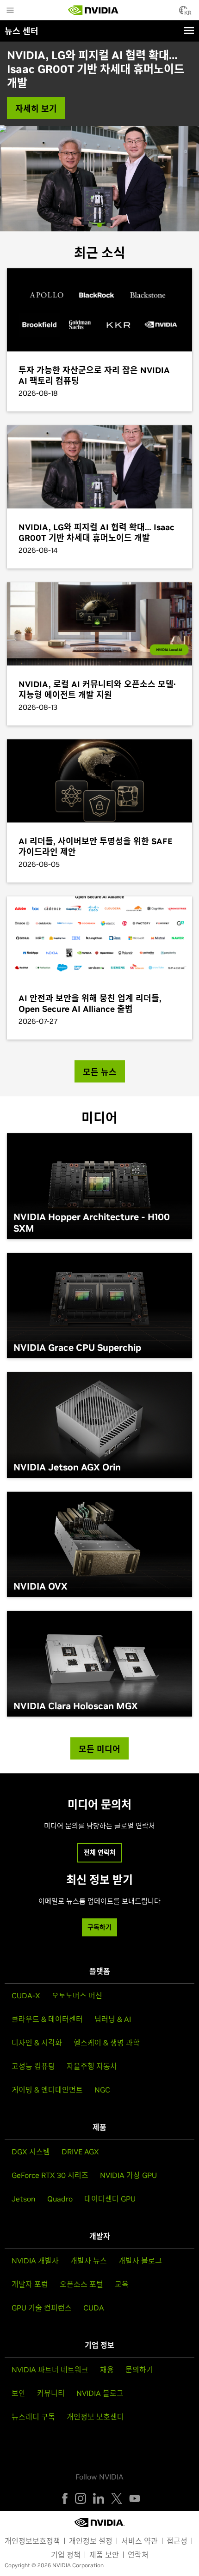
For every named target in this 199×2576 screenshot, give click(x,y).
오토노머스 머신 (77, 1995)
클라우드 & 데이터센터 (47, 2019)
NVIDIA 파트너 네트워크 (50, 2370)
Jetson (24, 2199)
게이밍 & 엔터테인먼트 (47, 2090)
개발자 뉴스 (89, 2261)
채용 (107, 2370)
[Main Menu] (10, 11)
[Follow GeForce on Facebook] (65, 2498)
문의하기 (139, 2370)
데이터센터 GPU (110, 2199)
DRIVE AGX (80, 2152)
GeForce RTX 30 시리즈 (50, 2175)
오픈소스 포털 (81, 2284)
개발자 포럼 (30, 2284)
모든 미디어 (99, 1749)
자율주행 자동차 (92, 2066)
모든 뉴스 (100, 1072)
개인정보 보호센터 (95, 2417)
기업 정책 (66, 2555)
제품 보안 (104, 2555)
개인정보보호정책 (32, 2541)
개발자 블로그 (140, 2261)
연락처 (138, 2555)
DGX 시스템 (31, 2152)
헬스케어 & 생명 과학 (107, 2043)
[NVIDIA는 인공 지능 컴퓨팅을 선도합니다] (93, 10)
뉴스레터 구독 (33, 2417)
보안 (19, 2393)
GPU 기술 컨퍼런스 (42, 2308)
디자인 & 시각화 (37, 2043)
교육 (122, 2284)
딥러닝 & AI (113, 2019)
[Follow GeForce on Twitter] (117, 2498)
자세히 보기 (36, 95)
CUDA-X (26, 1995)
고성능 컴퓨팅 (33, 2066)
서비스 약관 (140, 2541)
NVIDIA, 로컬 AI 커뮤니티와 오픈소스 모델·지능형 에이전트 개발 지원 (95, 62)
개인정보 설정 (91, 2541)
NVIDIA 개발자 (35, 2261)
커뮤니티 (51, 2393)
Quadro (60, 2199)
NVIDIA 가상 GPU (128, 2175)
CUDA (94, 2308)
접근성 (177, 2541)
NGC (102, 2090)
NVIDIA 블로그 (100, 2393)
